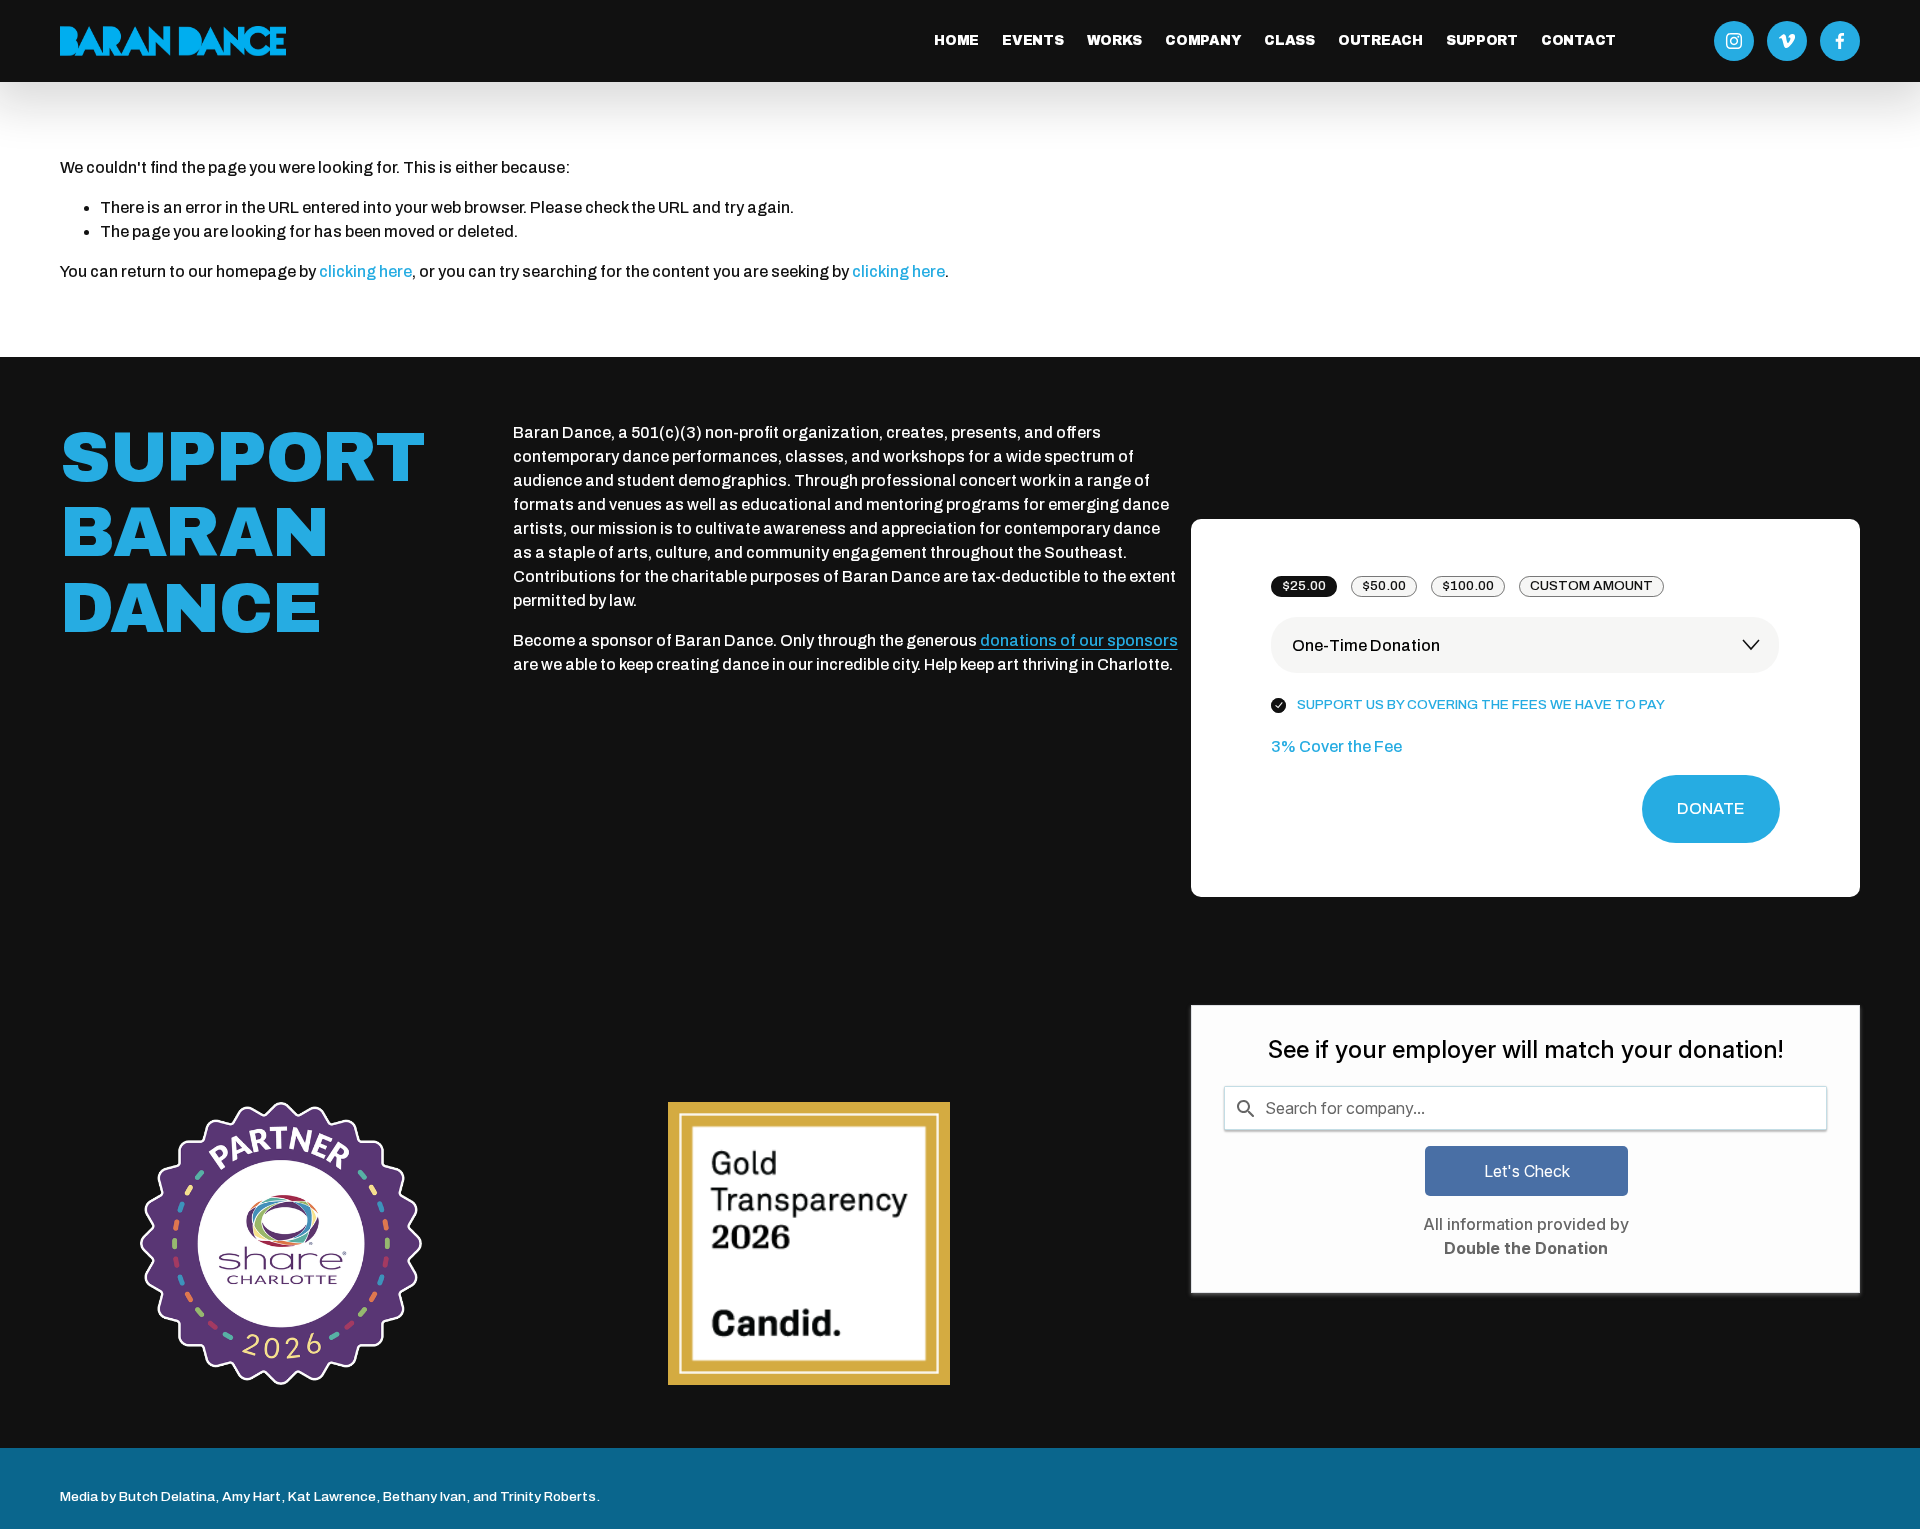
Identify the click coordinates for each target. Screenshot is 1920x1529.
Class (1289, 40)
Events (1032, 40)
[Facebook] (1840, 41)
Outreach (1380, 40)
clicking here (365, 271)
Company (1203, 40)
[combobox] (1525, 1108)
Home (956, 40)
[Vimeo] (1787, 41)
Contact (1578, 40)
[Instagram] (1734, 41)
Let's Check (1527, 1171)
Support (1482, 40)
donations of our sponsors (1079, 640)
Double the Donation (1526, 1248)
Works (1115, 40)
